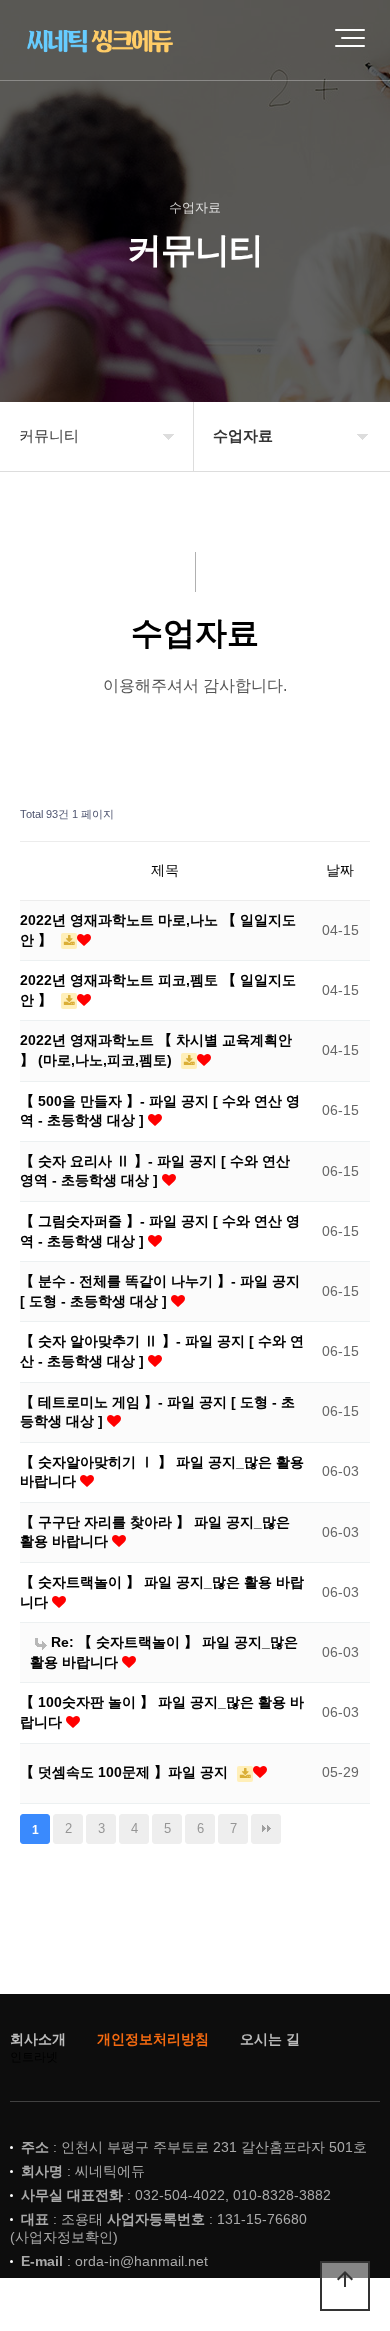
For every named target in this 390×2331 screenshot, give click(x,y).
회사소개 (38, 2039)
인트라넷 (34, 2057)
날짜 (340, 870)
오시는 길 (270, 2039)
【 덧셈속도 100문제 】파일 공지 (126, 1772)
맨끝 (266, 1829)
